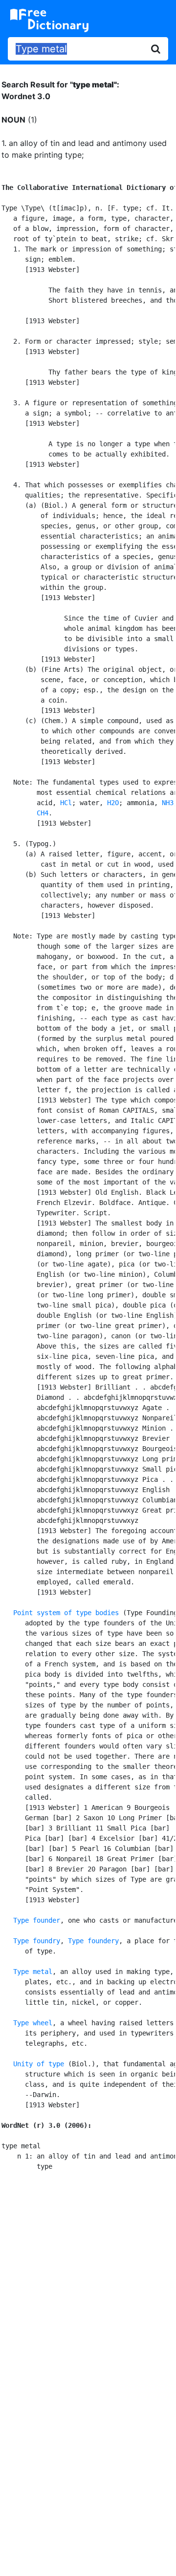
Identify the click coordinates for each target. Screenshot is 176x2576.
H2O (113, 803)
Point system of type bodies (66, 1613)
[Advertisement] (88, 2279)
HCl (66, 803)
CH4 (43, 813)
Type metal (33, 1972)
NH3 (168, 803)
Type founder (37, 1920)
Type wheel (33, 2023)
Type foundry (37, 1941)
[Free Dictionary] (49, 21)
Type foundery (93, 1941)
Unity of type (39, 2064)
